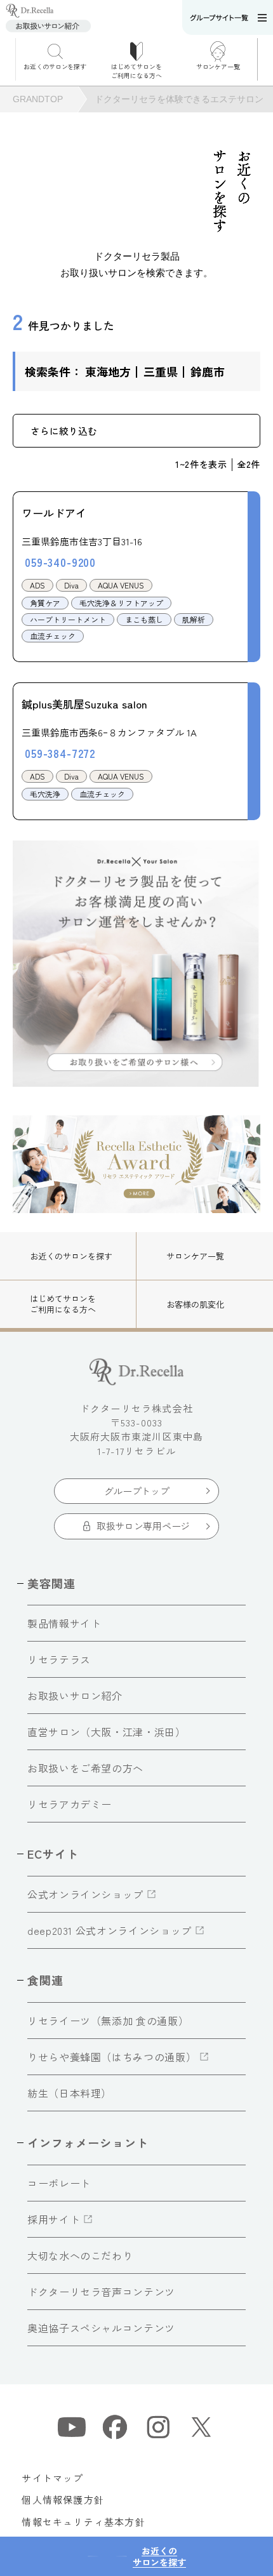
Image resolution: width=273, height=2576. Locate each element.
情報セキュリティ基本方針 (83, 2522)
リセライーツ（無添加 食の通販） (108, 2021)
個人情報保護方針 (63, 2500)
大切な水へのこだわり (80, 2255)
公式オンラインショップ (85, 1894)
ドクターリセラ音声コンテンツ (101, 2292)
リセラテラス (59, 1659)
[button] (265, 59)
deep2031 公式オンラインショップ (110, 1930)
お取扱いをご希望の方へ (85, 1768)
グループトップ (137, 1491)
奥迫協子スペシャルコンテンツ (101, 2328)
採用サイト (54, 2219)
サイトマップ (52, 2478)
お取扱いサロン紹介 (75, 1696)
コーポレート (59, 2183)
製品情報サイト (64, 1623)
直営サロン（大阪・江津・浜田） (107, 1732)
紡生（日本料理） (70, 2093)
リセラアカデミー (70, 1804)
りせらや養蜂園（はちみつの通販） (112, 2057)
